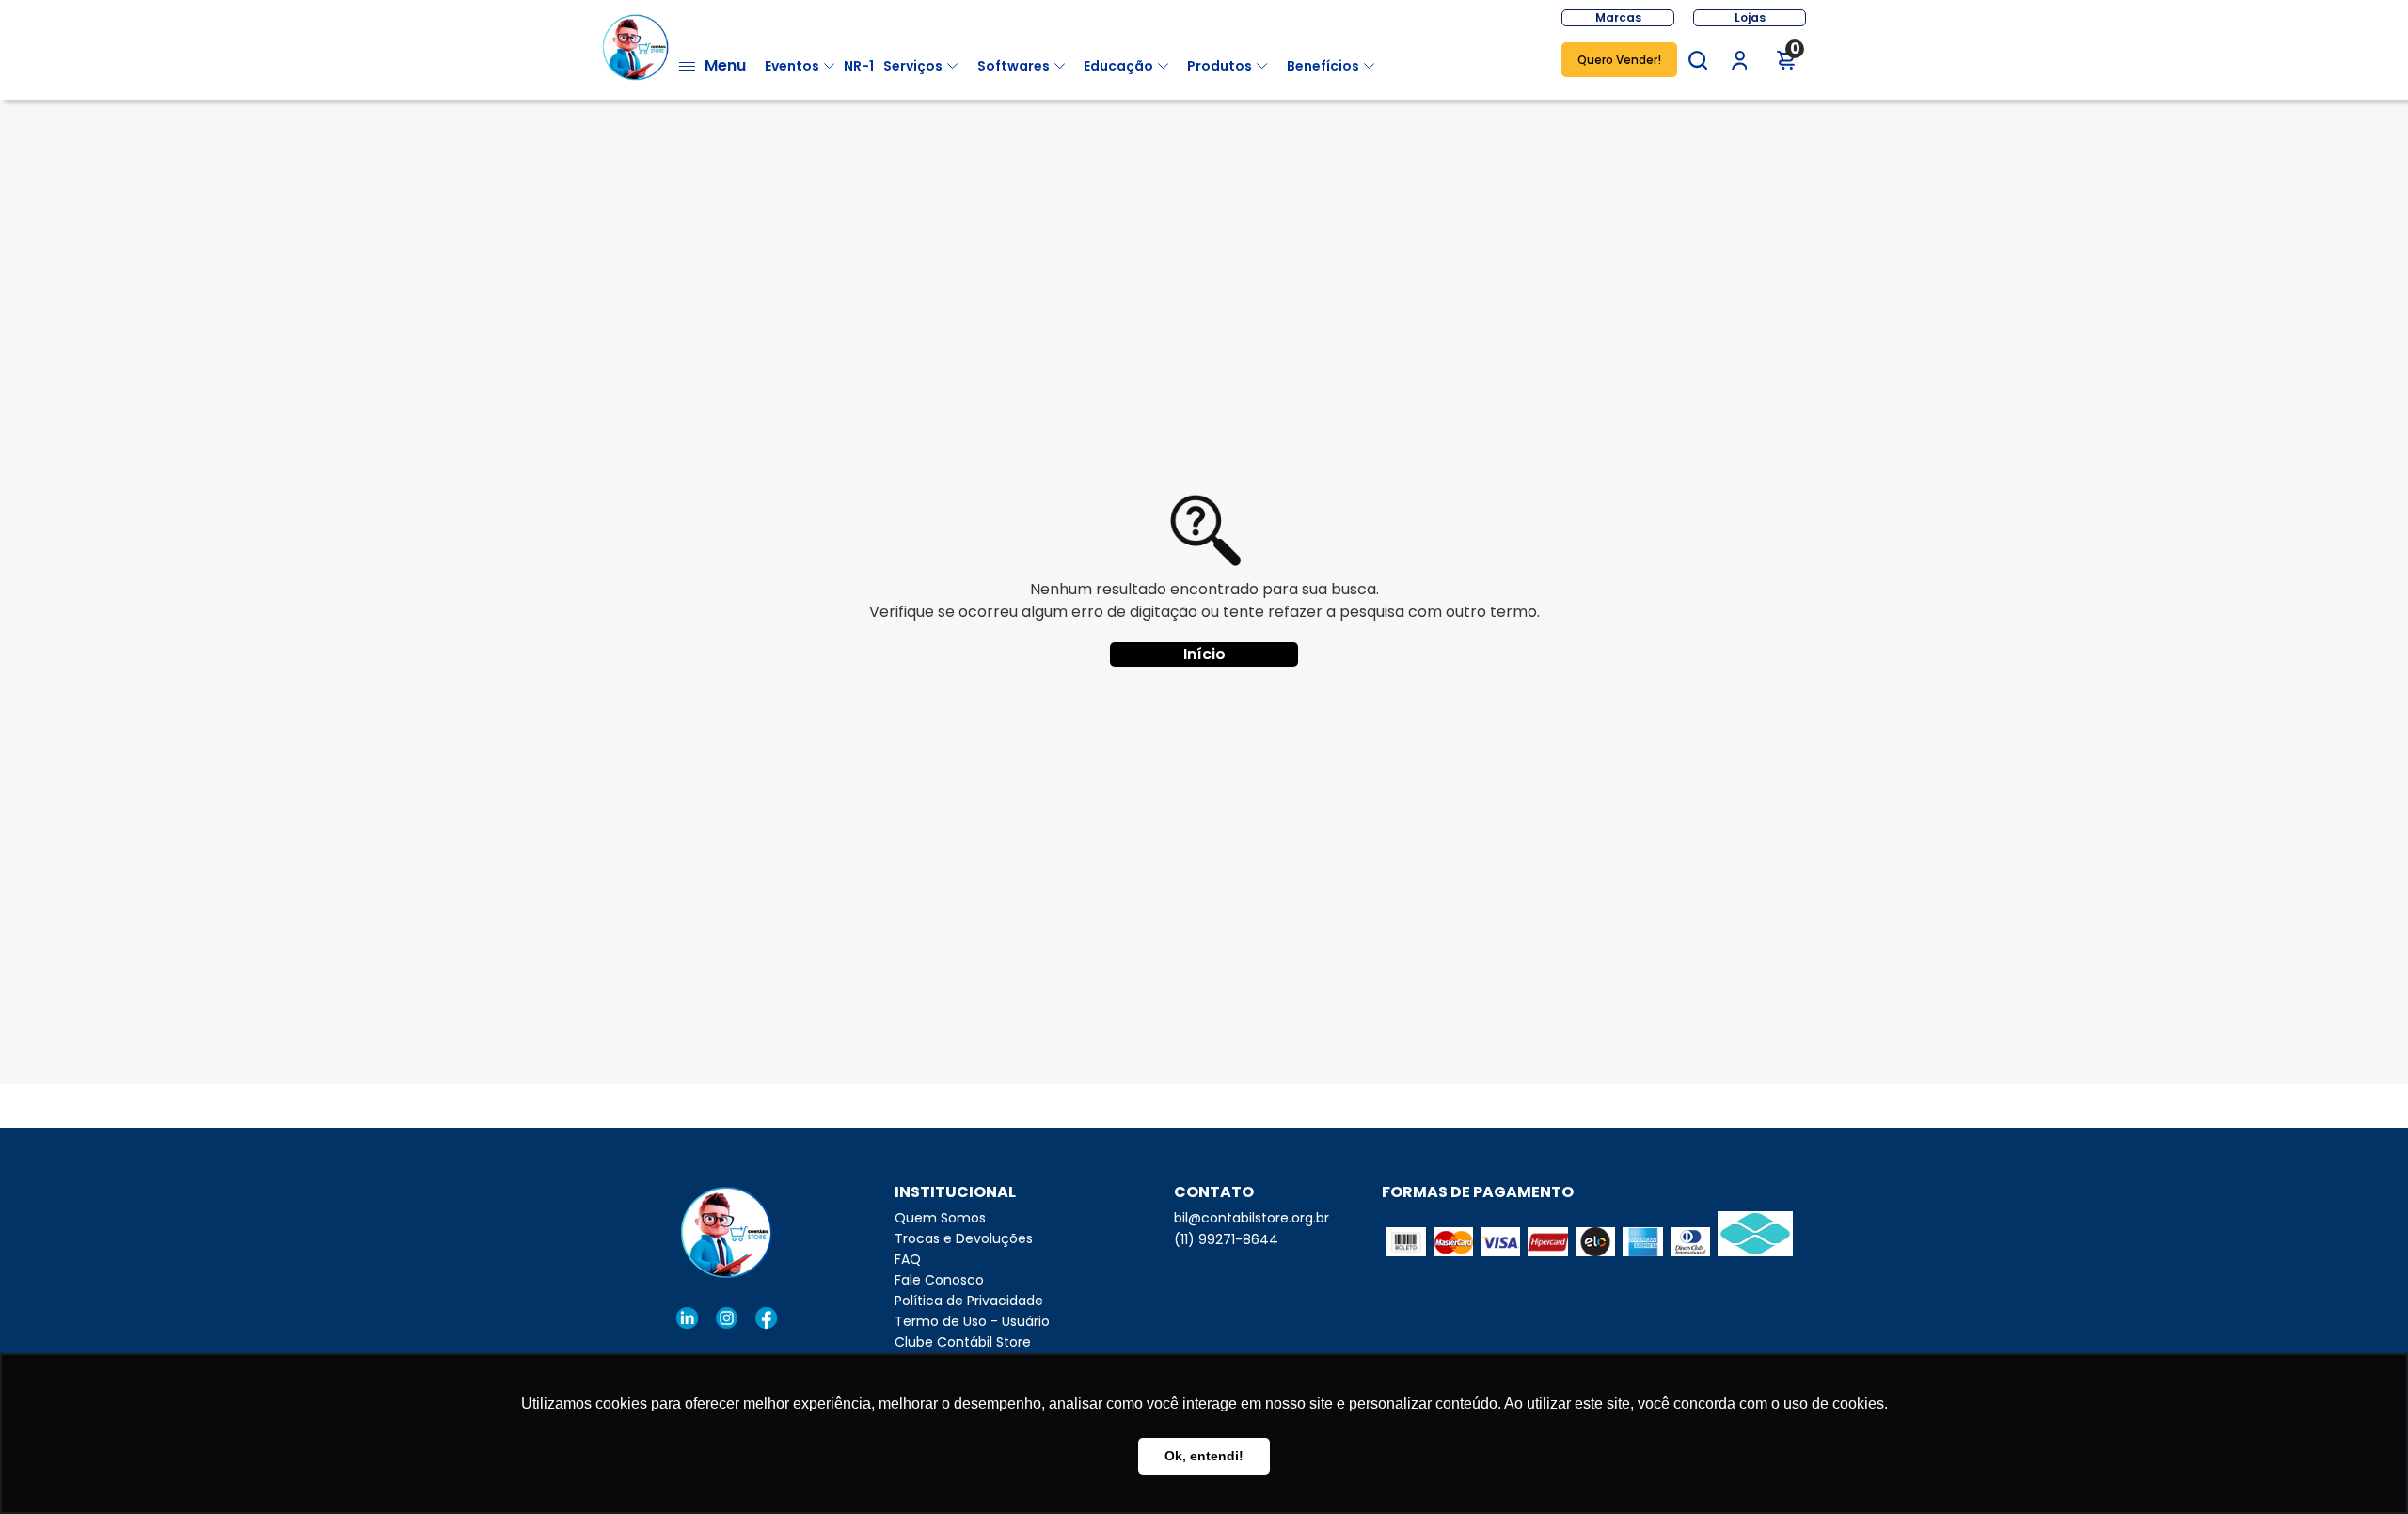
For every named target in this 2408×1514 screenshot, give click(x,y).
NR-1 (859, 66)
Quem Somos (940, 1218)
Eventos (792, 66)
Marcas (1618, 17)
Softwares (1014, 66)
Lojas (1750, 17)
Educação (1118, 66)
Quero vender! (1619, 60)
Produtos (1220, 66)
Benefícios (1323, 66)
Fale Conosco (939, 1280)
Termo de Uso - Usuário (972, 1321)
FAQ (908, 1259)
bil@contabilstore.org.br (1252, 1218)
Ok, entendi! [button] (1204, 1456)
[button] (1698, 60)
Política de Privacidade (969, 1301)
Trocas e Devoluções (964, 1238)
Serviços (913, 66)
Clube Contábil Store (963, 1342)
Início (1204, 654)
